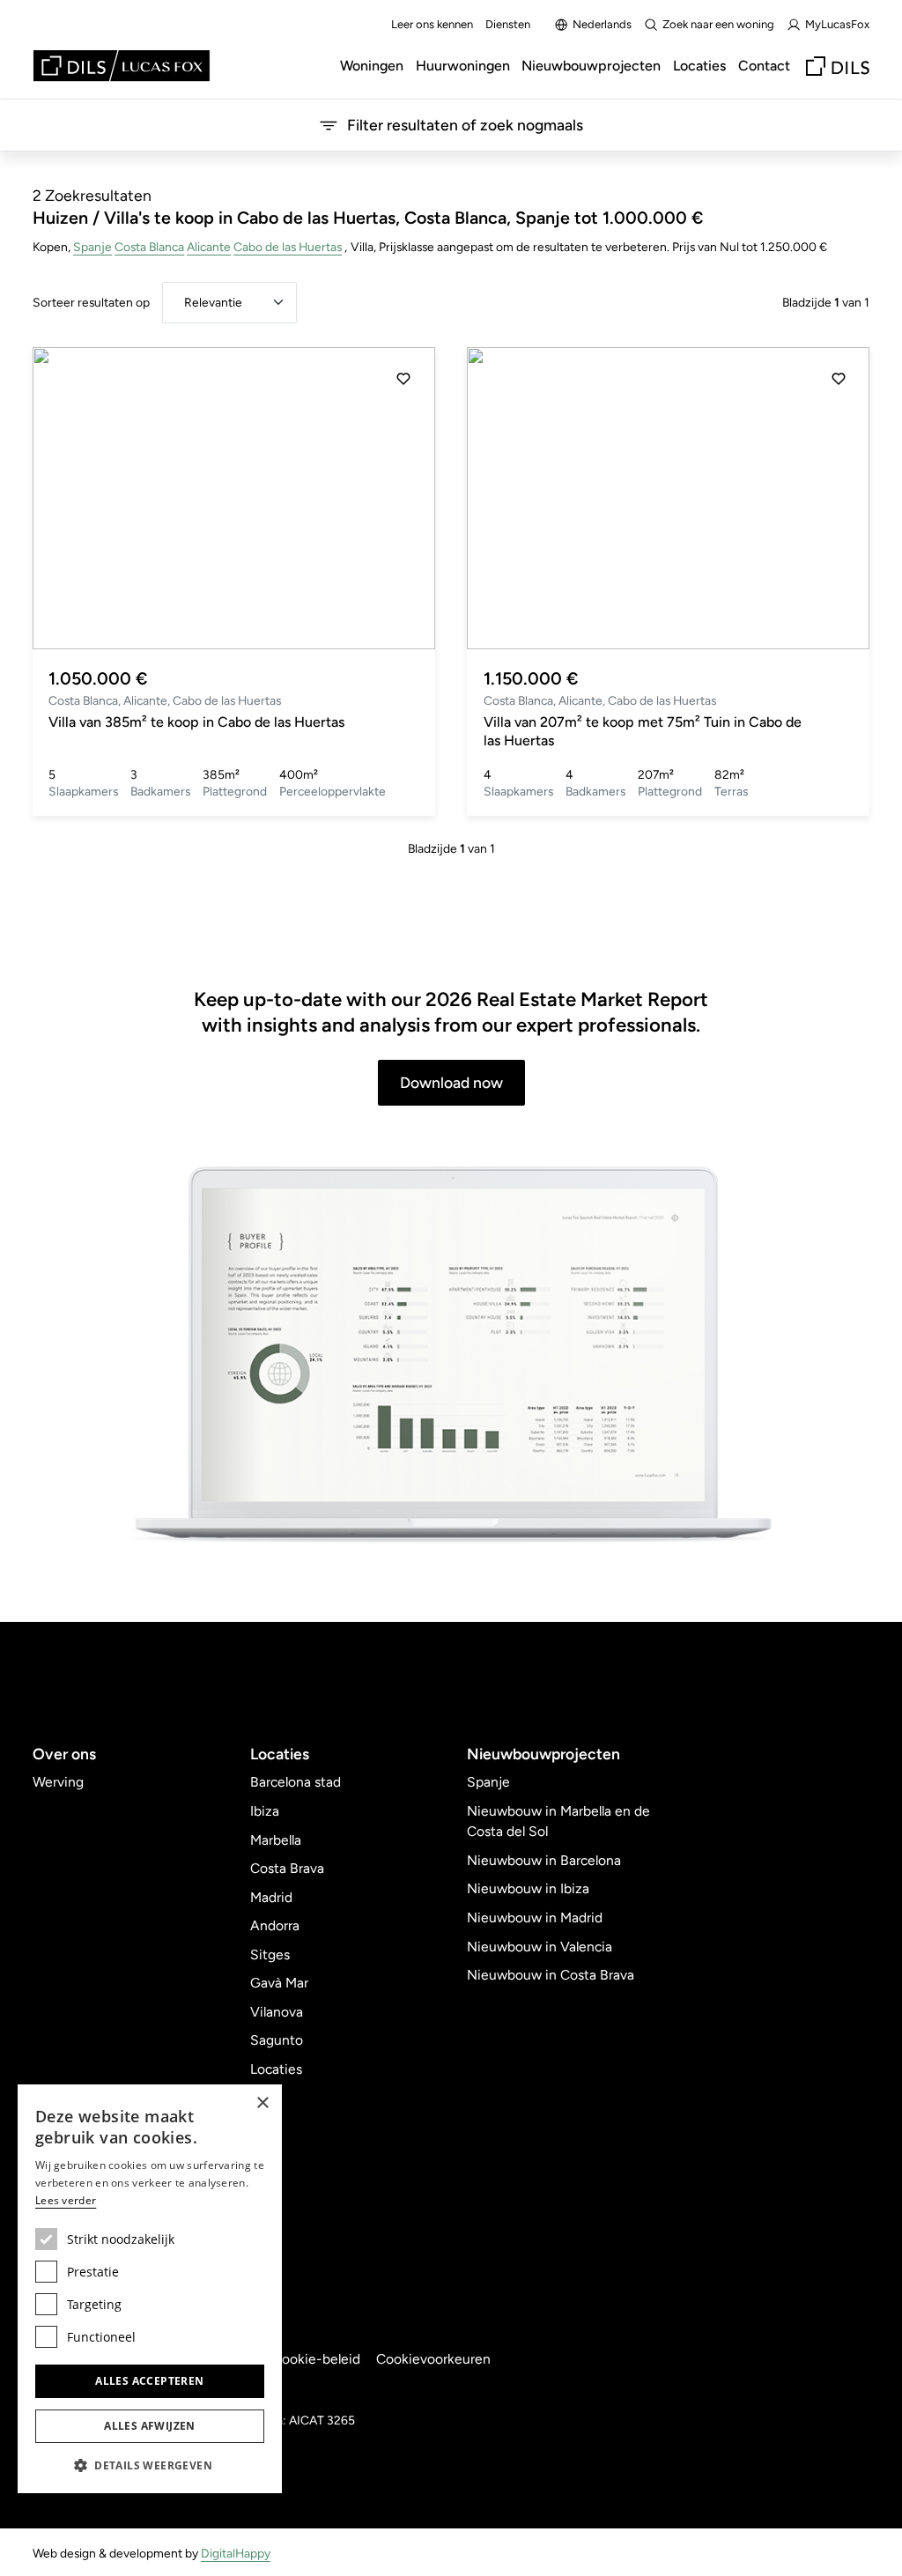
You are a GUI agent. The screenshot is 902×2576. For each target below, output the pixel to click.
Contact (764, 66)
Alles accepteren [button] (149, 2381)
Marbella (276, 1840)
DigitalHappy (236, 2553)
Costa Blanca (149, 247)
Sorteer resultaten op (91, 302)
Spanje (92, 247)
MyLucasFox (837, 24)
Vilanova (277, 2012)
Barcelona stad (296, 1782)
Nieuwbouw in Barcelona (544, 1860)
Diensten (508, 24)
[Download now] (451, 1356)
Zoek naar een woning (718, 24)
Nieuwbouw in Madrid (535, 1917)
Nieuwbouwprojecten (591, 66)
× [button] (262, 2103)
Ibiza (265, 1811)
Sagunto (277, 2040)
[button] (403, 499)
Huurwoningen (463, 66)
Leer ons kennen (432, 24)
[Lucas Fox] (122, 66)
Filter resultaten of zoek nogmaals (465, 125)
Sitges (270, 1954)
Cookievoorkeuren (433, 2359)
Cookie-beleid (316, 2359)
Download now (451, 1082)
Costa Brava (287, 1868)
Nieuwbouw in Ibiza (528, 1888)
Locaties (699, 66)
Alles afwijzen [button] (150, 2426)
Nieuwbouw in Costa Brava (551, 1975)
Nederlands (602, 24)
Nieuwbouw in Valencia (540, 1947)
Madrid (271, 1897)
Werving (58, 1782)
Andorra (275, 1925)
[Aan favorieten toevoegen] (403, 379)
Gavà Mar (279, 1983)
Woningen (372, 66)
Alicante (209, 247)
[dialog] (150, 2289)
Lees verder (66, 2200)
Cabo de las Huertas (288, 247)
